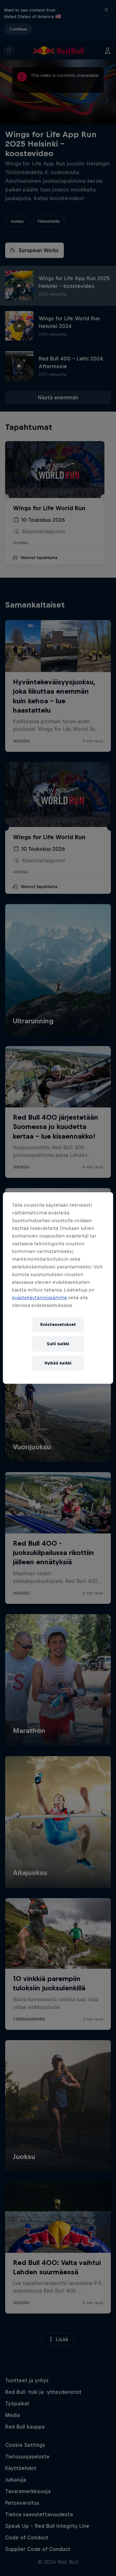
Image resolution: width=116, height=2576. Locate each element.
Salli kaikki (58, 1344)
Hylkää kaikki (58, 1363)
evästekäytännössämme (39, 1297)
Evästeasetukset (58, 1324)
